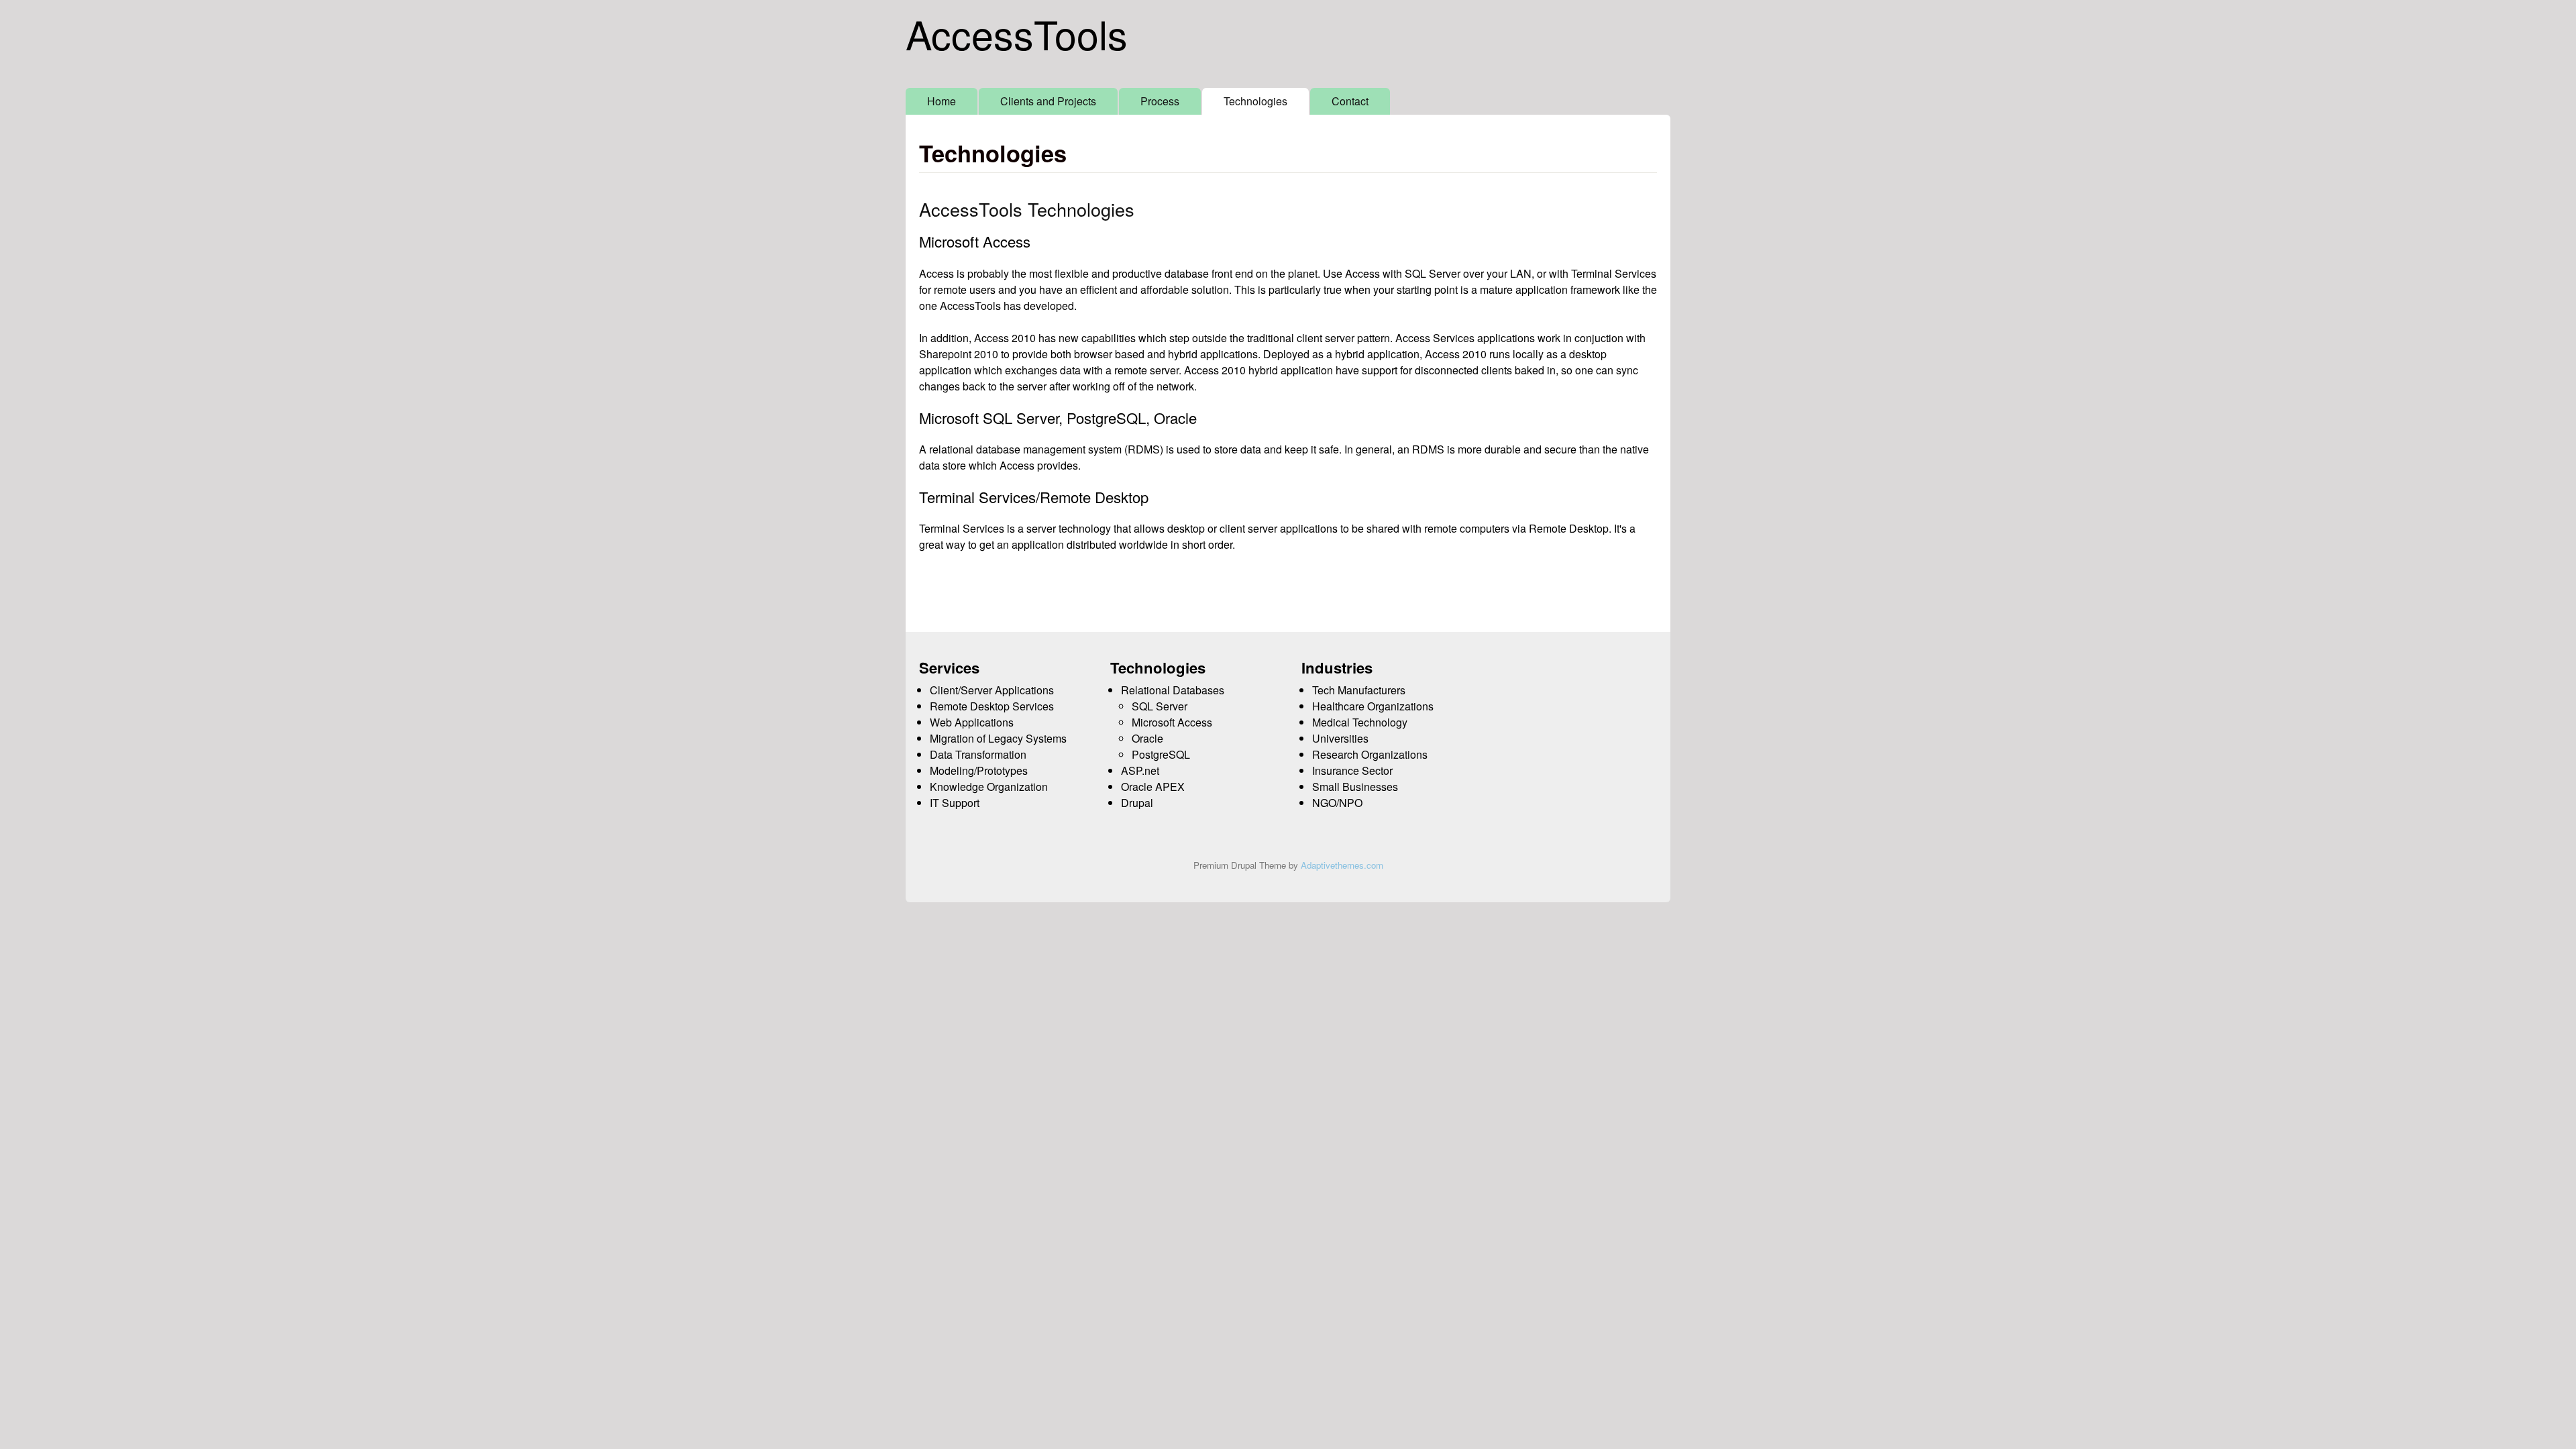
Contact (1350, 101)
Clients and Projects (1048, 101)
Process (1160, 101)
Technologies (1255, 101)
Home (942, 101)
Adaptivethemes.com (1342, 865)
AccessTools (1017, 33)
